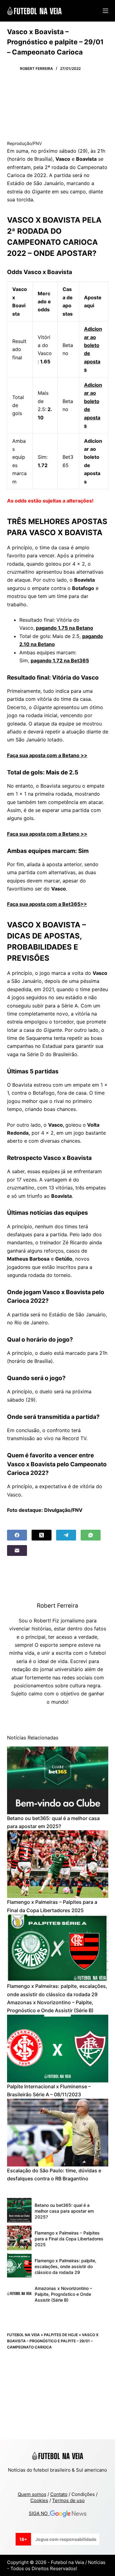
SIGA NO (39, 2513)
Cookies (39, 2500)
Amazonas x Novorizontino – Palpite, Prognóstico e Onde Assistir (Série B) (63, 2294)
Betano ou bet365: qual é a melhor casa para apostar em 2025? (64, 2211)
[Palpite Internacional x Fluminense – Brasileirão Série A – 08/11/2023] (58, 2049)
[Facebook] (17, 1535)
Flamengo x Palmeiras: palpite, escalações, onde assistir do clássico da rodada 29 (65, 2266)
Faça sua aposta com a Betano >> (47, 755)
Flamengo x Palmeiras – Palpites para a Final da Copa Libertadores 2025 (69, 2239)
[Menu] (105, 11)
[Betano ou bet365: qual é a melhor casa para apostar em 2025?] (58, 1780)
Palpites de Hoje (61, 2335)
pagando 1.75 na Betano (65, 628)
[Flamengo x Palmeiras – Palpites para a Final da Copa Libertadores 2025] (58, 1864)
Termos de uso (68, 2500)
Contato (59, 2494)
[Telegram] (66, 1535)
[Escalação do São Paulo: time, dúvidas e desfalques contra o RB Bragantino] (58, 2133)
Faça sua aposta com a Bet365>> (47, 904)
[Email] (17, 1550)
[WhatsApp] (91, 1535)
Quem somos (32, 2494)
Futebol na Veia (23, 2335)
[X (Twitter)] (42, 1535)
